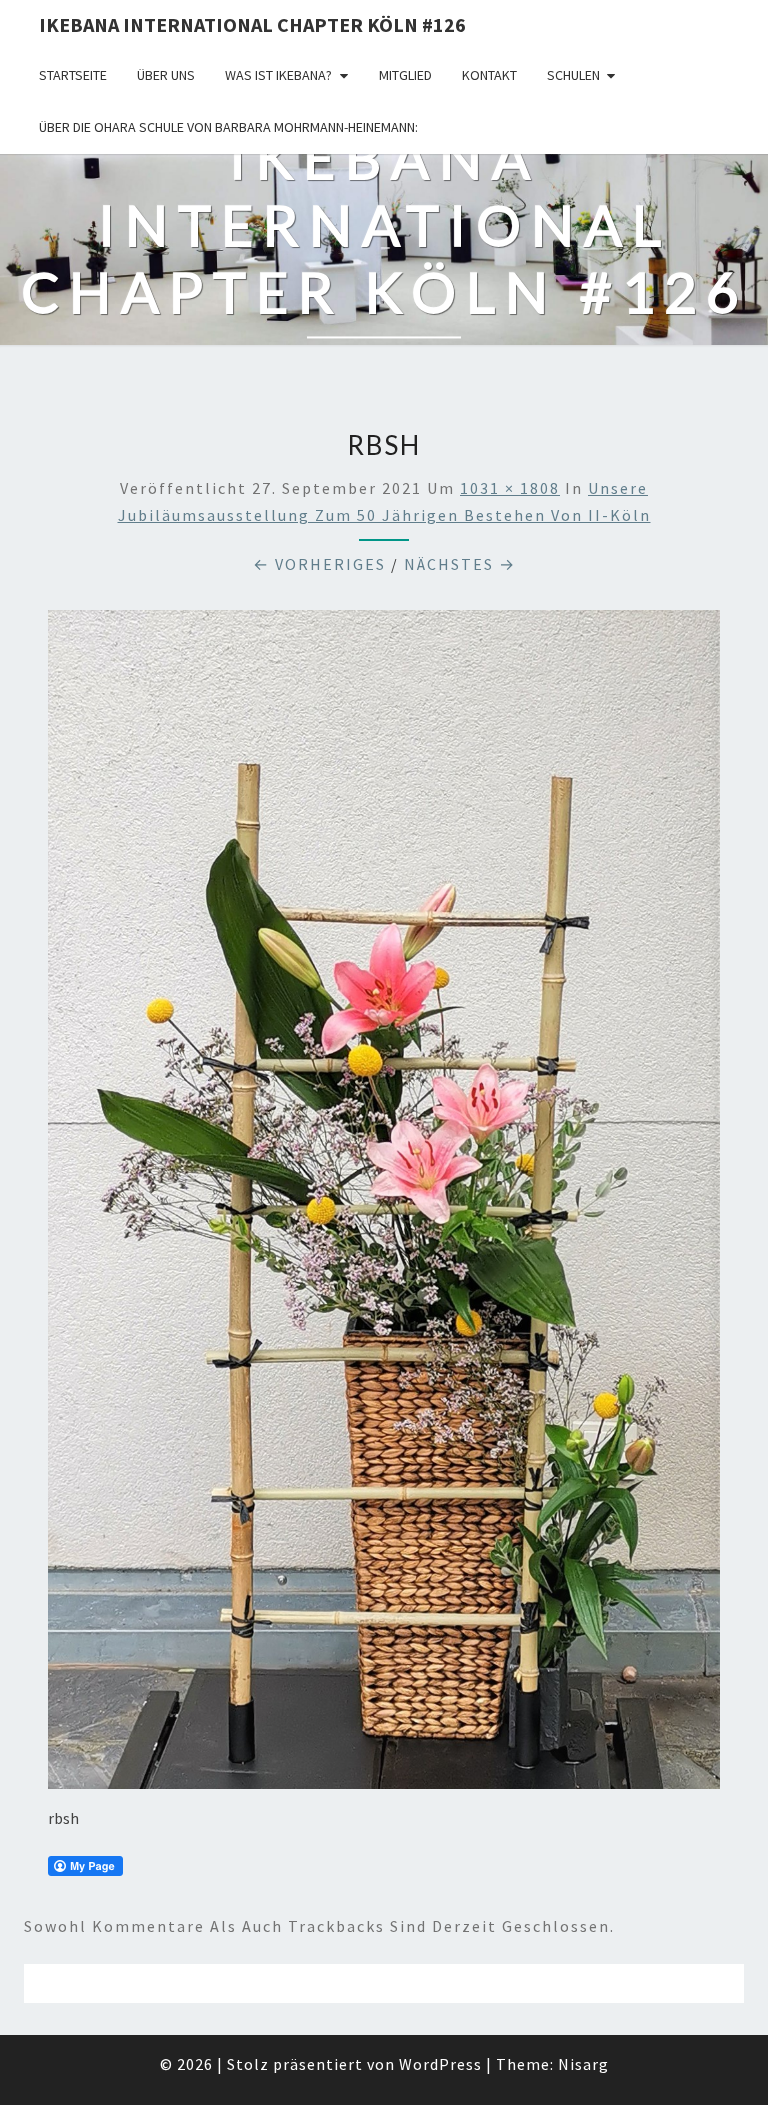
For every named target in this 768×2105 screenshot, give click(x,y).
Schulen (573, 75)
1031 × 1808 (510, 488)
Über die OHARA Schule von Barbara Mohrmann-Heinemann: (228, 127)
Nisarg (583, 2064)
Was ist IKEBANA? (278, 75)
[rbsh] (384, 1205)
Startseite (73, 75)
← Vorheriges (319, 564)
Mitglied (405, 75)
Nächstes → (460, 564)
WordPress (440, 2064)
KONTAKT (489, 75)
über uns (166, 75)
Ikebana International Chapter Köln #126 (252, 24)
